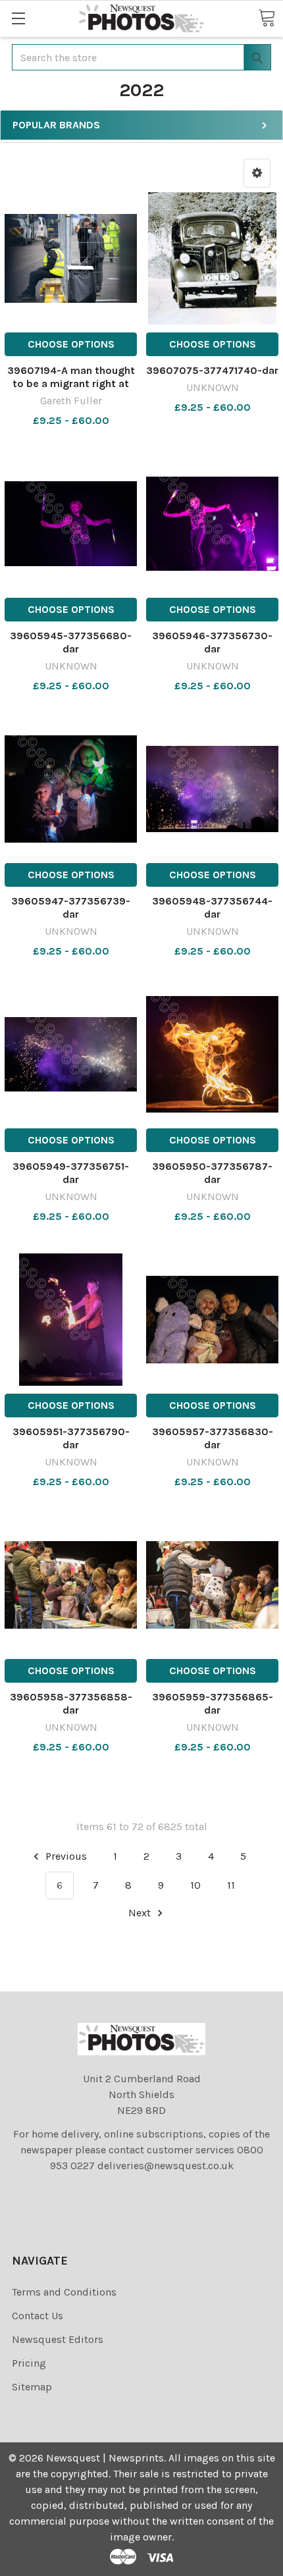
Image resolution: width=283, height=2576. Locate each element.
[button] (257, 173)
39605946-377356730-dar (212, 642)
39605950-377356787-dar (212, 1173)
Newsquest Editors (58, 2339)
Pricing (29, 2363)
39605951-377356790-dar (71, 1438)
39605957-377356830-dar (213, 1438)
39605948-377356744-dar (212, 907)
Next (141, 1913)
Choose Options (71, 344)
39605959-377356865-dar (213, 1703)
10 (195, 1885)
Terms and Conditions (64, 2292)
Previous (65, 1856)
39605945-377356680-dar (71, 642)
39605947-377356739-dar (71, 907)
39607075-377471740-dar (212, 370)
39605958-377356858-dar (71, 1703)
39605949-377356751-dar (71, 1173)
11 (231, 1885)
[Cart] (267, 18)
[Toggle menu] (18, 18)
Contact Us (38, 2316)
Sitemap (32, 2387)
